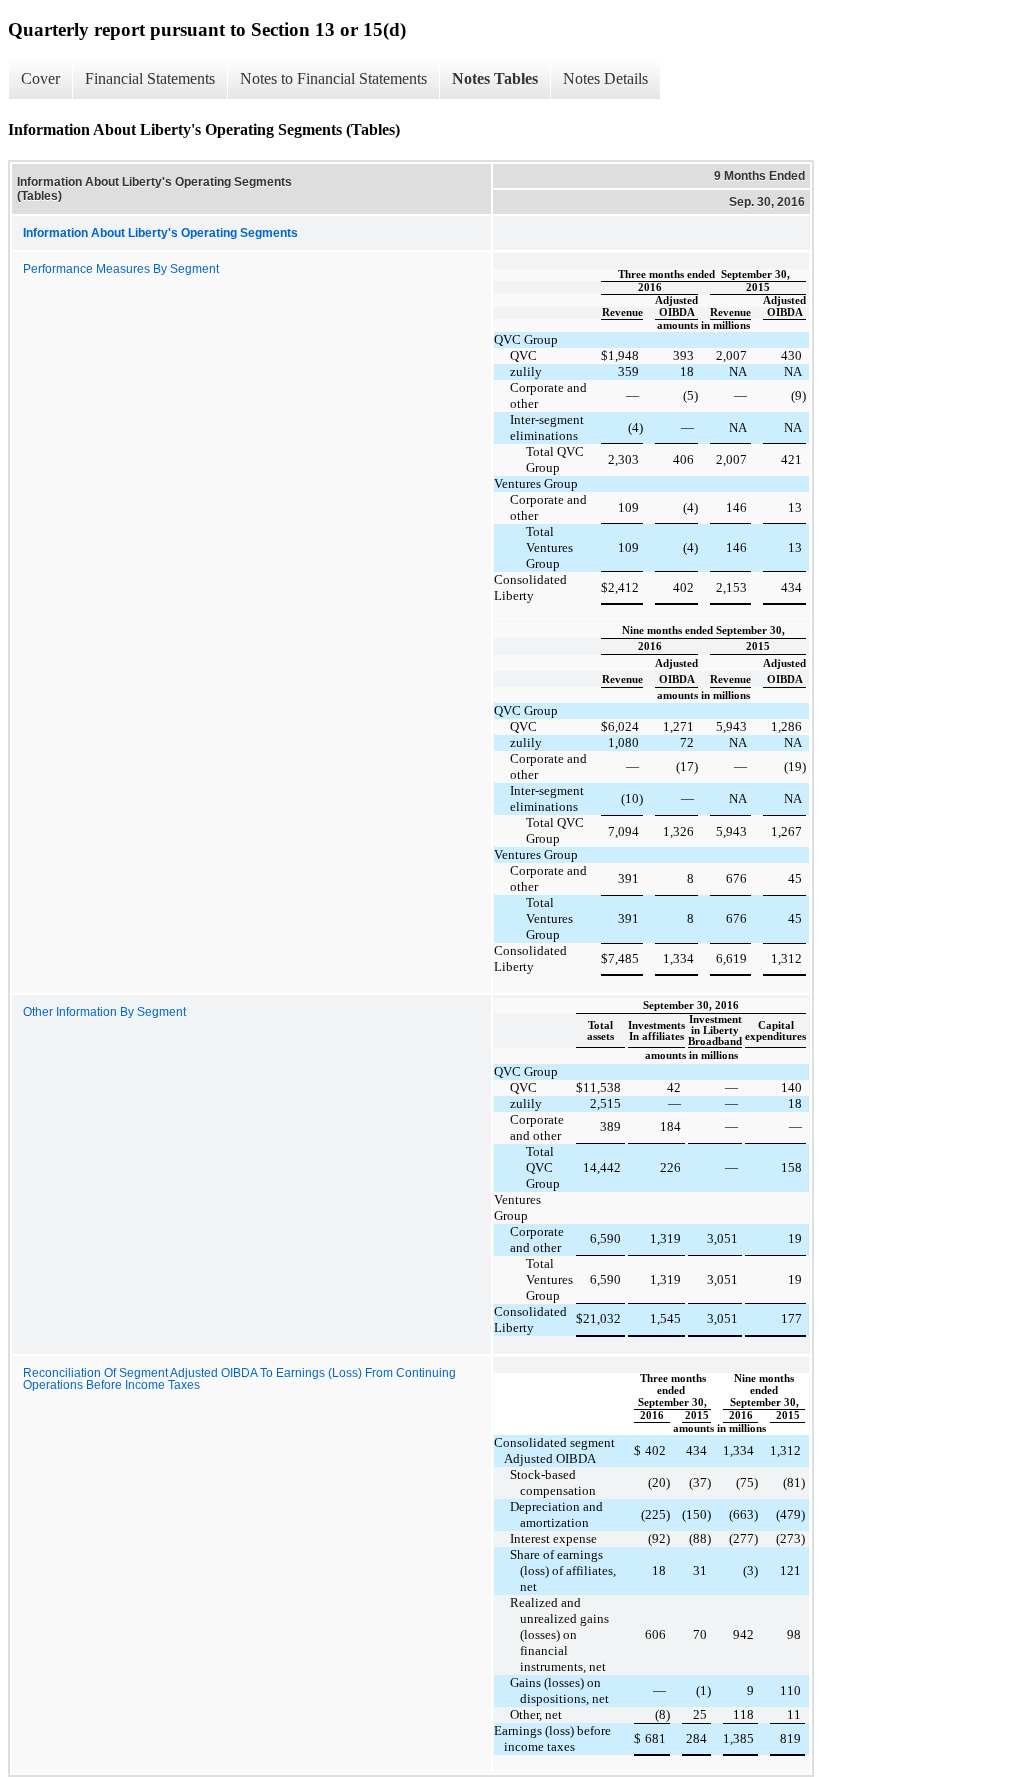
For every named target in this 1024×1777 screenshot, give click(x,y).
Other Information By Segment (104, 1012)
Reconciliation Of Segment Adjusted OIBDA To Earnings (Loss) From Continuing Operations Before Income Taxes (239, 1379)
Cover (40, 78)
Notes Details (605, 78)
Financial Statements (150, 78)
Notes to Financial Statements (333, 78)
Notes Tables (495, 78)
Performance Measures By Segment (121, 269)
